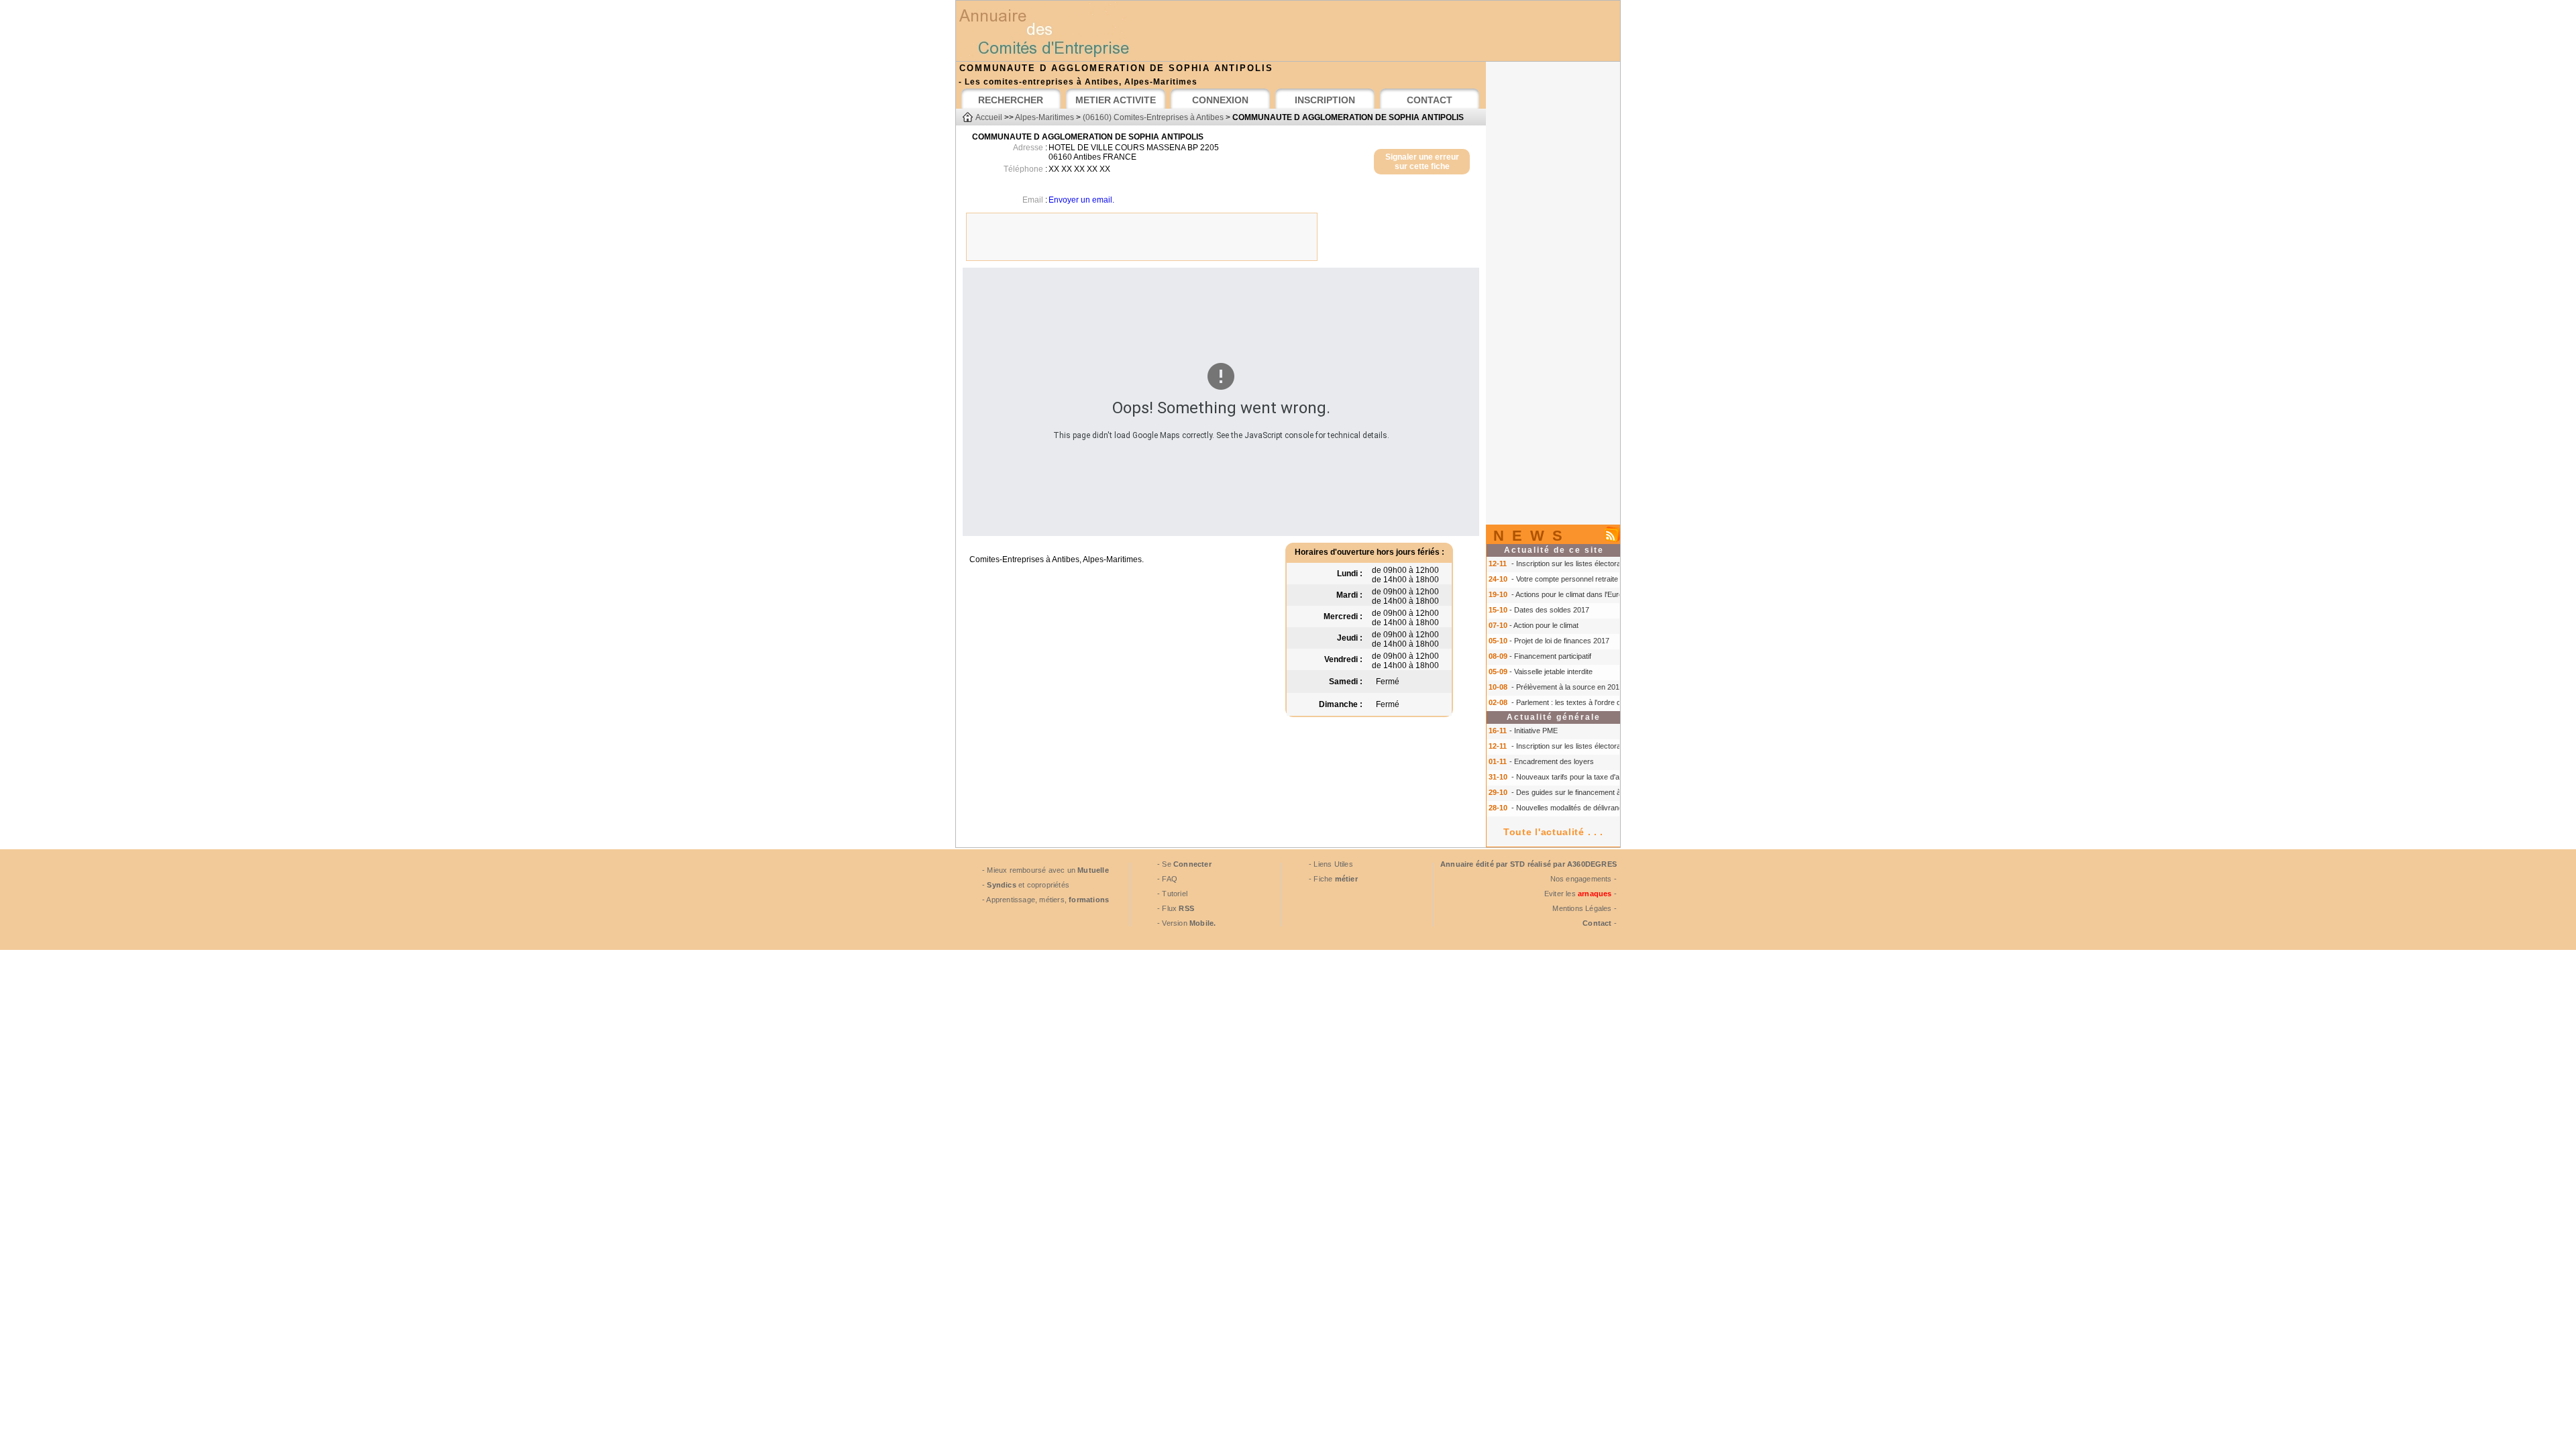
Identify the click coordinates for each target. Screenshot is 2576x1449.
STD (1518, 864)
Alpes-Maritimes (1044, 117)
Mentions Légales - (1585, 908)
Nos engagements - (1584, 879)
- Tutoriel (1172, 894)
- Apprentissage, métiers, (1045, 900)
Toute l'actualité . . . (1553, 832)
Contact (1597, 923)
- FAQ (1167, 879)
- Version (1186, 923)
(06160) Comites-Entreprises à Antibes (1153, 117)
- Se (1184, 864)
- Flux (1176, 908)
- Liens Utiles (1331, 864)
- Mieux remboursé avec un (1045, 870)
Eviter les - (1580, 894)
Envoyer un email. (1081, 200)
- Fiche (1333, 879)
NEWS (1532, 536)
